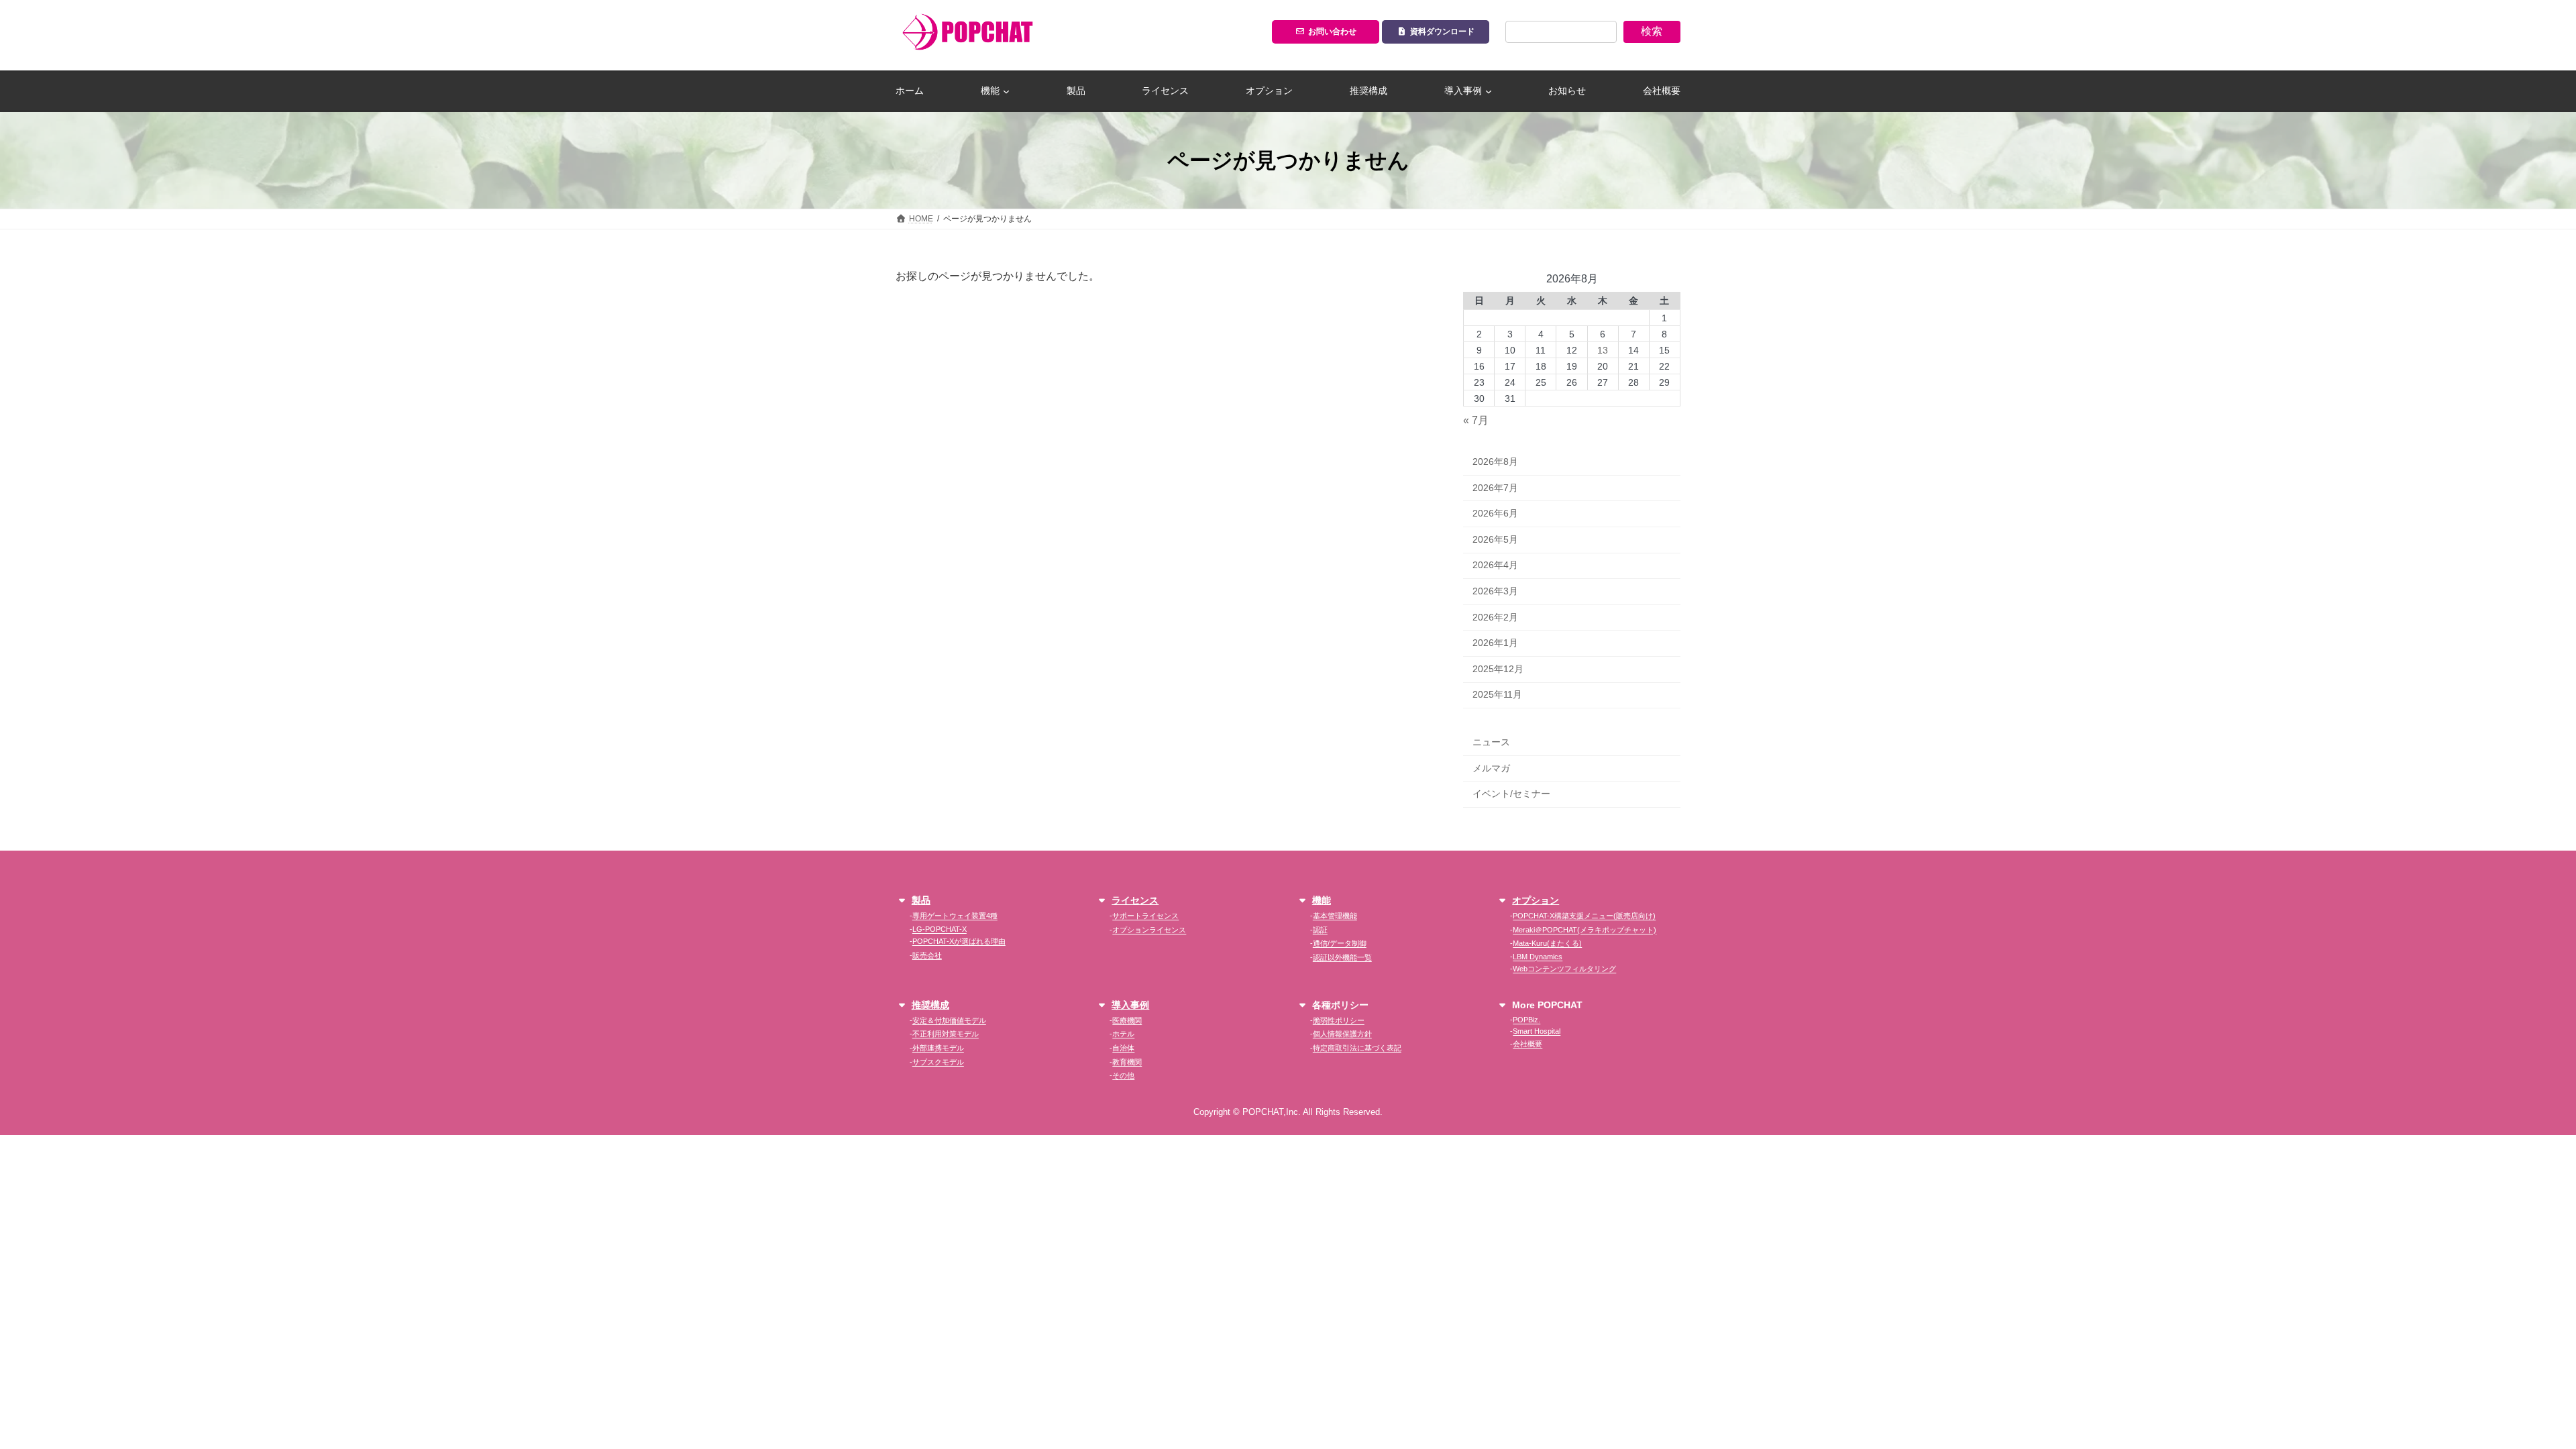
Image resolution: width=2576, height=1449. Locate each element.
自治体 (1123, 1048)
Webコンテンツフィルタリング (1564, 969)
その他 (1123, 1075)
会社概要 (1527, 1044)
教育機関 (1127, 1062)
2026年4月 (1495, 566)
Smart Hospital (1537, 1031)
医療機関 (1127, 1020)
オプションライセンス (1149, 930)
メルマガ (1491, 768)
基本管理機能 (1335, 916)
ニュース (1491, 742)
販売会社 (927, 955)
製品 (921, 900)
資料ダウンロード (1442, 32)
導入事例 (1130, 1005)
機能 (1322, 900)
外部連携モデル (938, 1048)
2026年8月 (1495, 462)
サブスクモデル (938, 1062)
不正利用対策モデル (946, 1034)
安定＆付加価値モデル (949, 1020)
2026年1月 (1495, 643)
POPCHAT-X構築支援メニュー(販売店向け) (1584, 916)
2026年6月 (1495, 514)
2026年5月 (1495, 539)
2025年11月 (1497, 695)
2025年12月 (1498, 669)
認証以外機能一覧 (1342, 957)
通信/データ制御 (1340, 943)
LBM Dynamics (1538, 957)
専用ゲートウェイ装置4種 (955, 916)
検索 (1652, 31)
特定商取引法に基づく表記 (1357, 1048)
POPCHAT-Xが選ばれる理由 (959, 941)
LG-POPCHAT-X (940, 929)
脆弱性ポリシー (1339, 1020)
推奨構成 (930, 1005)
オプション (1536, 900)
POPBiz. (1526, 1020)
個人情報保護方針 (1342, 1034)
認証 (1320, 930)
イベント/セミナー (1511, 794)
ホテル (1123, 1034)
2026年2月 (1495, 617)
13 (1603, 350)
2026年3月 (1495, 591)
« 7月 (1476, 421)
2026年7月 (1495, 488)
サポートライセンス (1145, 916)
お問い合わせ (1332, 32)
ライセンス (1135, 900)
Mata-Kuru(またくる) (1547, 943)
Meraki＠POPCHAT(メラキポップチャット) (1585, 930)
